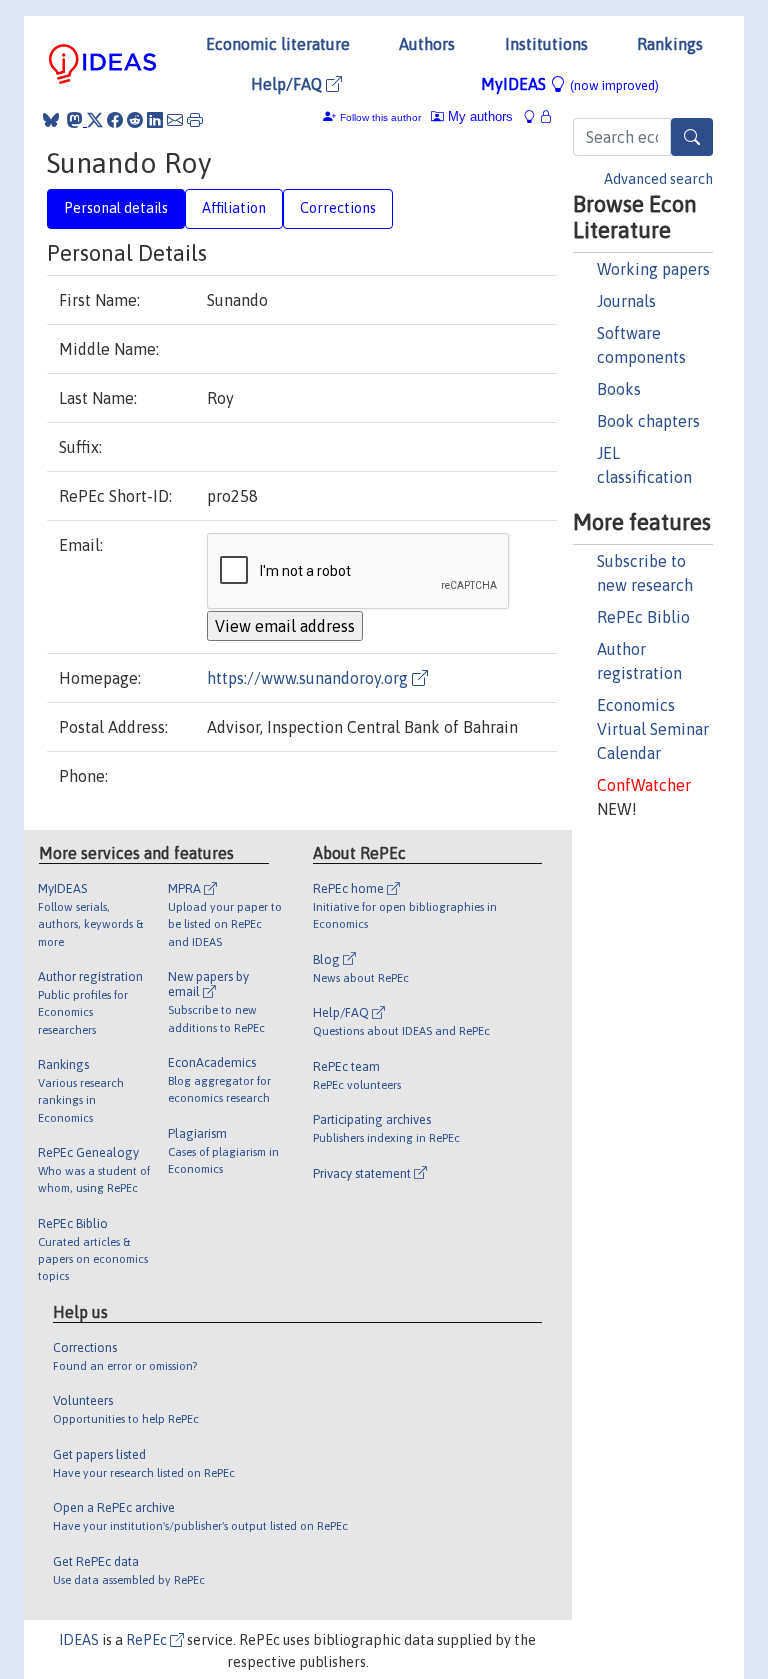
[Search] (692, 137)
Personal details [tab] (116, 208)
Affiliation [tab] (234, 208)
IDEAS (79, 1640)
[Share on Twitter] (95, 120)
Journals (626, 301)
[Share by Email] (175, 120)
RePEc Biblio (643, 617)
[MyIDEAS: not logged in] (535, 116)
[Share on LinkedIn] (155, 120)
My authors (478, 116)
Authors (427, 44)
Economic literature (278, 44)
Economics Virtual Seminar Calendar (653, 729)
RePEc (148, 1640)
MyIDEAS (570, 84)
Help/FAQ (288, 84)
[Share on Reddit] (135, 120)
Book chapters (648, 421)
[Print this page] (195, 120)
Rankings (670, 44)
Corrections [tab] (338, 208)
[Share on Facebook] (115, 120)
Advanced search (658, 179)
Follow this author (380, 117)
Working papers (653, 269)
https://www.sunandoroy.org (309, 678)
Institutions (546, 44)
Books (619, 389)
